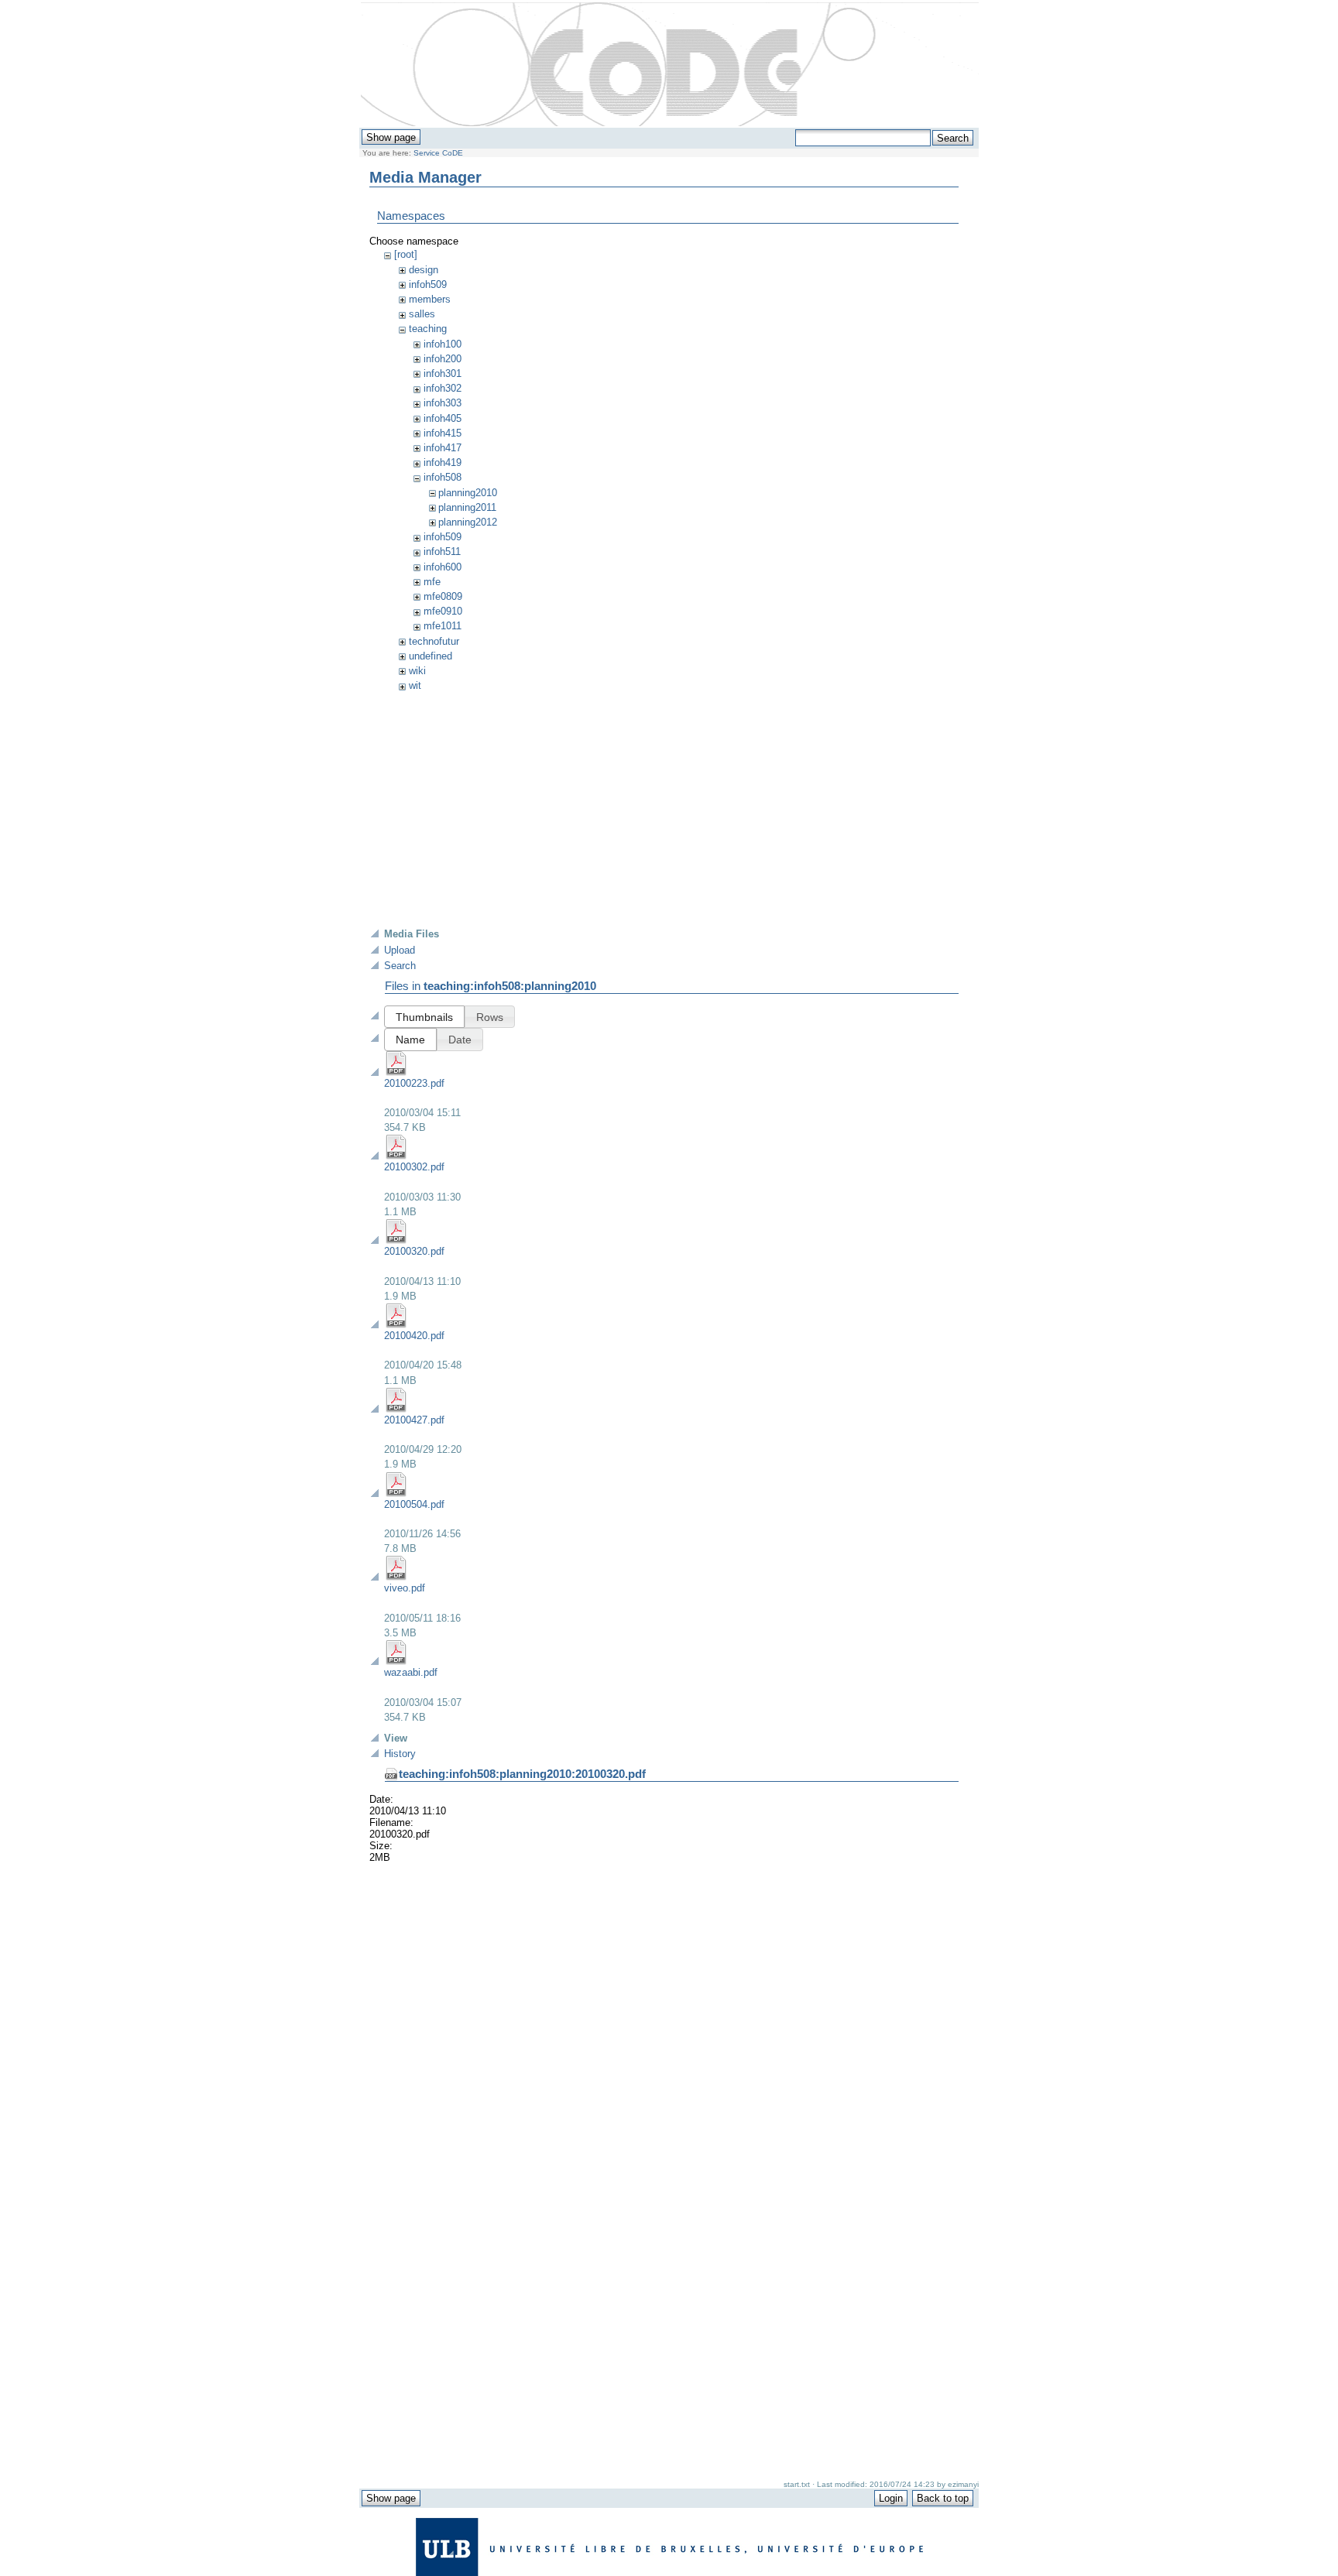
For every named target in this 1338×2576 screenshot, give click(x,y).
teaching (428, 329)
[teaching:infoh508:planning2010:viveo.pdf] (396, 1577)
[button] (424, 1017)
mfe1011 (443, 626)
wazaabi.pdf (411, 1672)
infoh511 (442, 552)
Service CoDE (438, 153)
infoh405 (443, 418)
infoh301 (443, 373)
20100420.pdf (414, 1336)
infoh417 (443, 448)
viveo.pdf (405, 1588)
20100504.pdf (414, 1504)
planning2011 (467, 507)
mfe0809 (443, 596)
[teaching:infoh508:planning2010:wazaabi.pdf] (396, 1661)
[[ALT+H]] (670, 65)
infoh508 (443, 477)
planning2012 (468, 522)
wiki (417, 671)
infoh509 (428, 284)
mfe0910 (443, 611)
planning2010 (468, 493)
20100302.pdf (414, 1167)
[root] (406, 254)
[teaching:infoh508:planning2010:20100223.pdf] (396, 1072)
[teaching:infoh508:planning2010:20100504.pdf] (396, 1494)
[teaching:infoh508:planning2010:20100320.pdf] (396, 1240)
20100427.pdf (414, 1420)
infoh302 (443, 388)
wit (415, 685)
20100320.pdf (414, 1251)
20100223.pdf (414, 1083)
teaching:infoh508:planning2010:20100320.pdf (522, 1774)
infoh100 (443, 344)
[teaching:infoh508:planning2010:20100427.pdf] (396, 1409)
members (430, 299)
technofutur (434, 641)
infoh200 (443, 359)
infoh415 (443, 433)
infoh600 (443, 567)
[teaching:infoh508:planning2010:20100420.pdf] (396, 1325)
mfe (432, 582)
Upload (400, 950)
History (400, 1754)
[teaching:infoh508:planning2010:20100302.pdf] (396, 1156)
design (424, 270)
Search (400, 966)
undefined (431, 656)
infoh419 (443, 462)
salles (422, 314)
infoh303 (443, 403)
